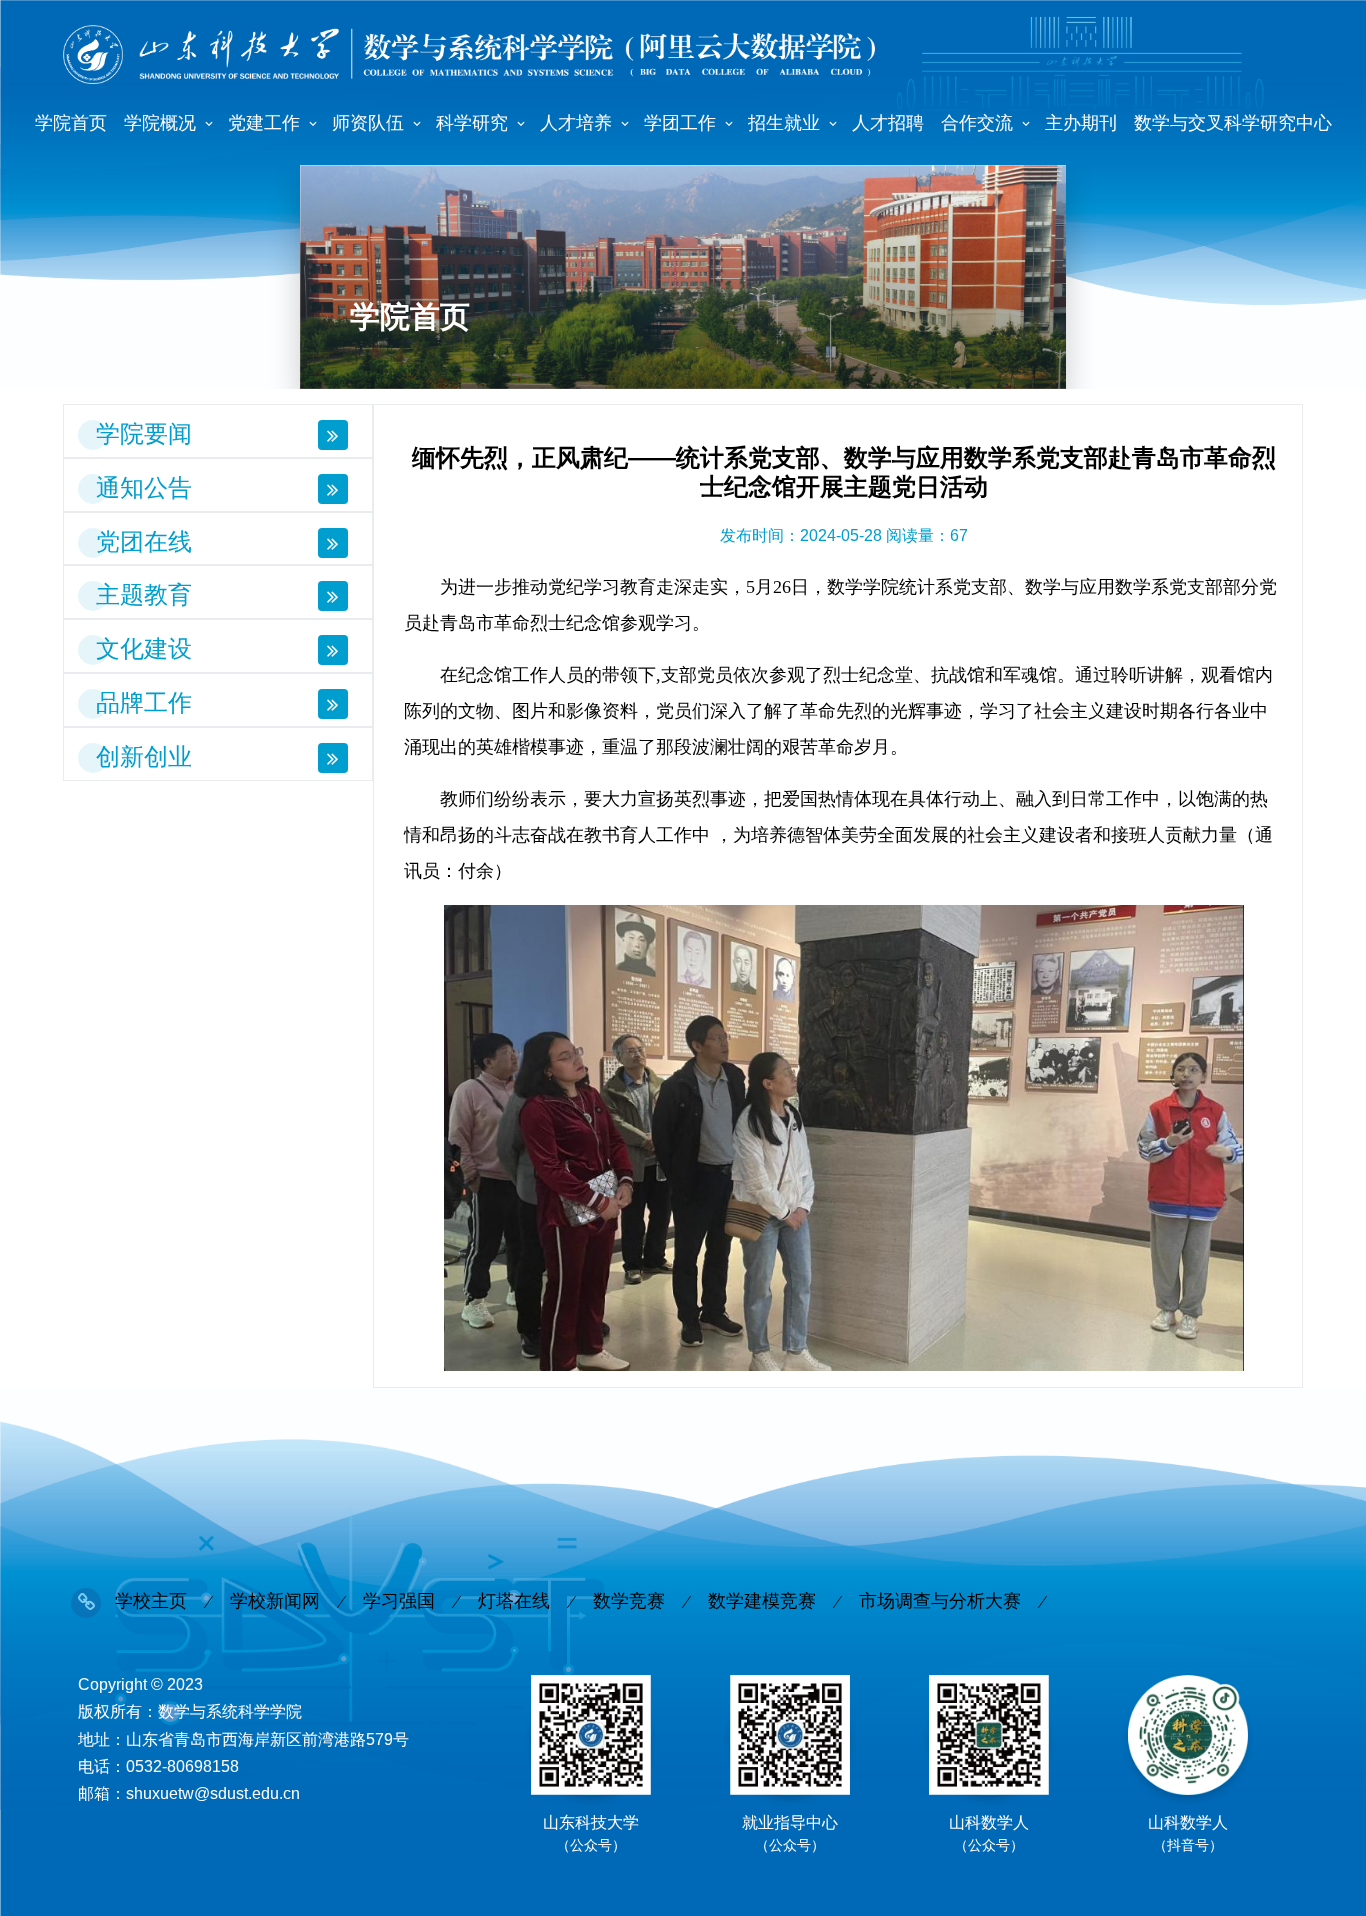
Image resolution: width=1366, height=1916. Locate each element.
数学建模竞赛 (762, 1601)
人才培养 (576, 123)
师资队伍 (368, 123)
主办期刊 (1081, 123)
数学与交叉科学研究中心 (1233, 123)
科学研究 (472, 123)
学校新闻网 (275, 1601)
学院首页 (71, 123)
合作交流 (977, 123)
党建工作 (264, 123)
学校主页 (151, 1601)
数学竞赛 (629, 1601)
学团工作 (680, 123)
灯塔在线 (514, 1601)
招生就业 (784, 123)
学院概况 (160, 123)
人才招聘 (888, 123)
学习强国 (399, 1601)
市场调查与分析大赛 (940, 1601)
